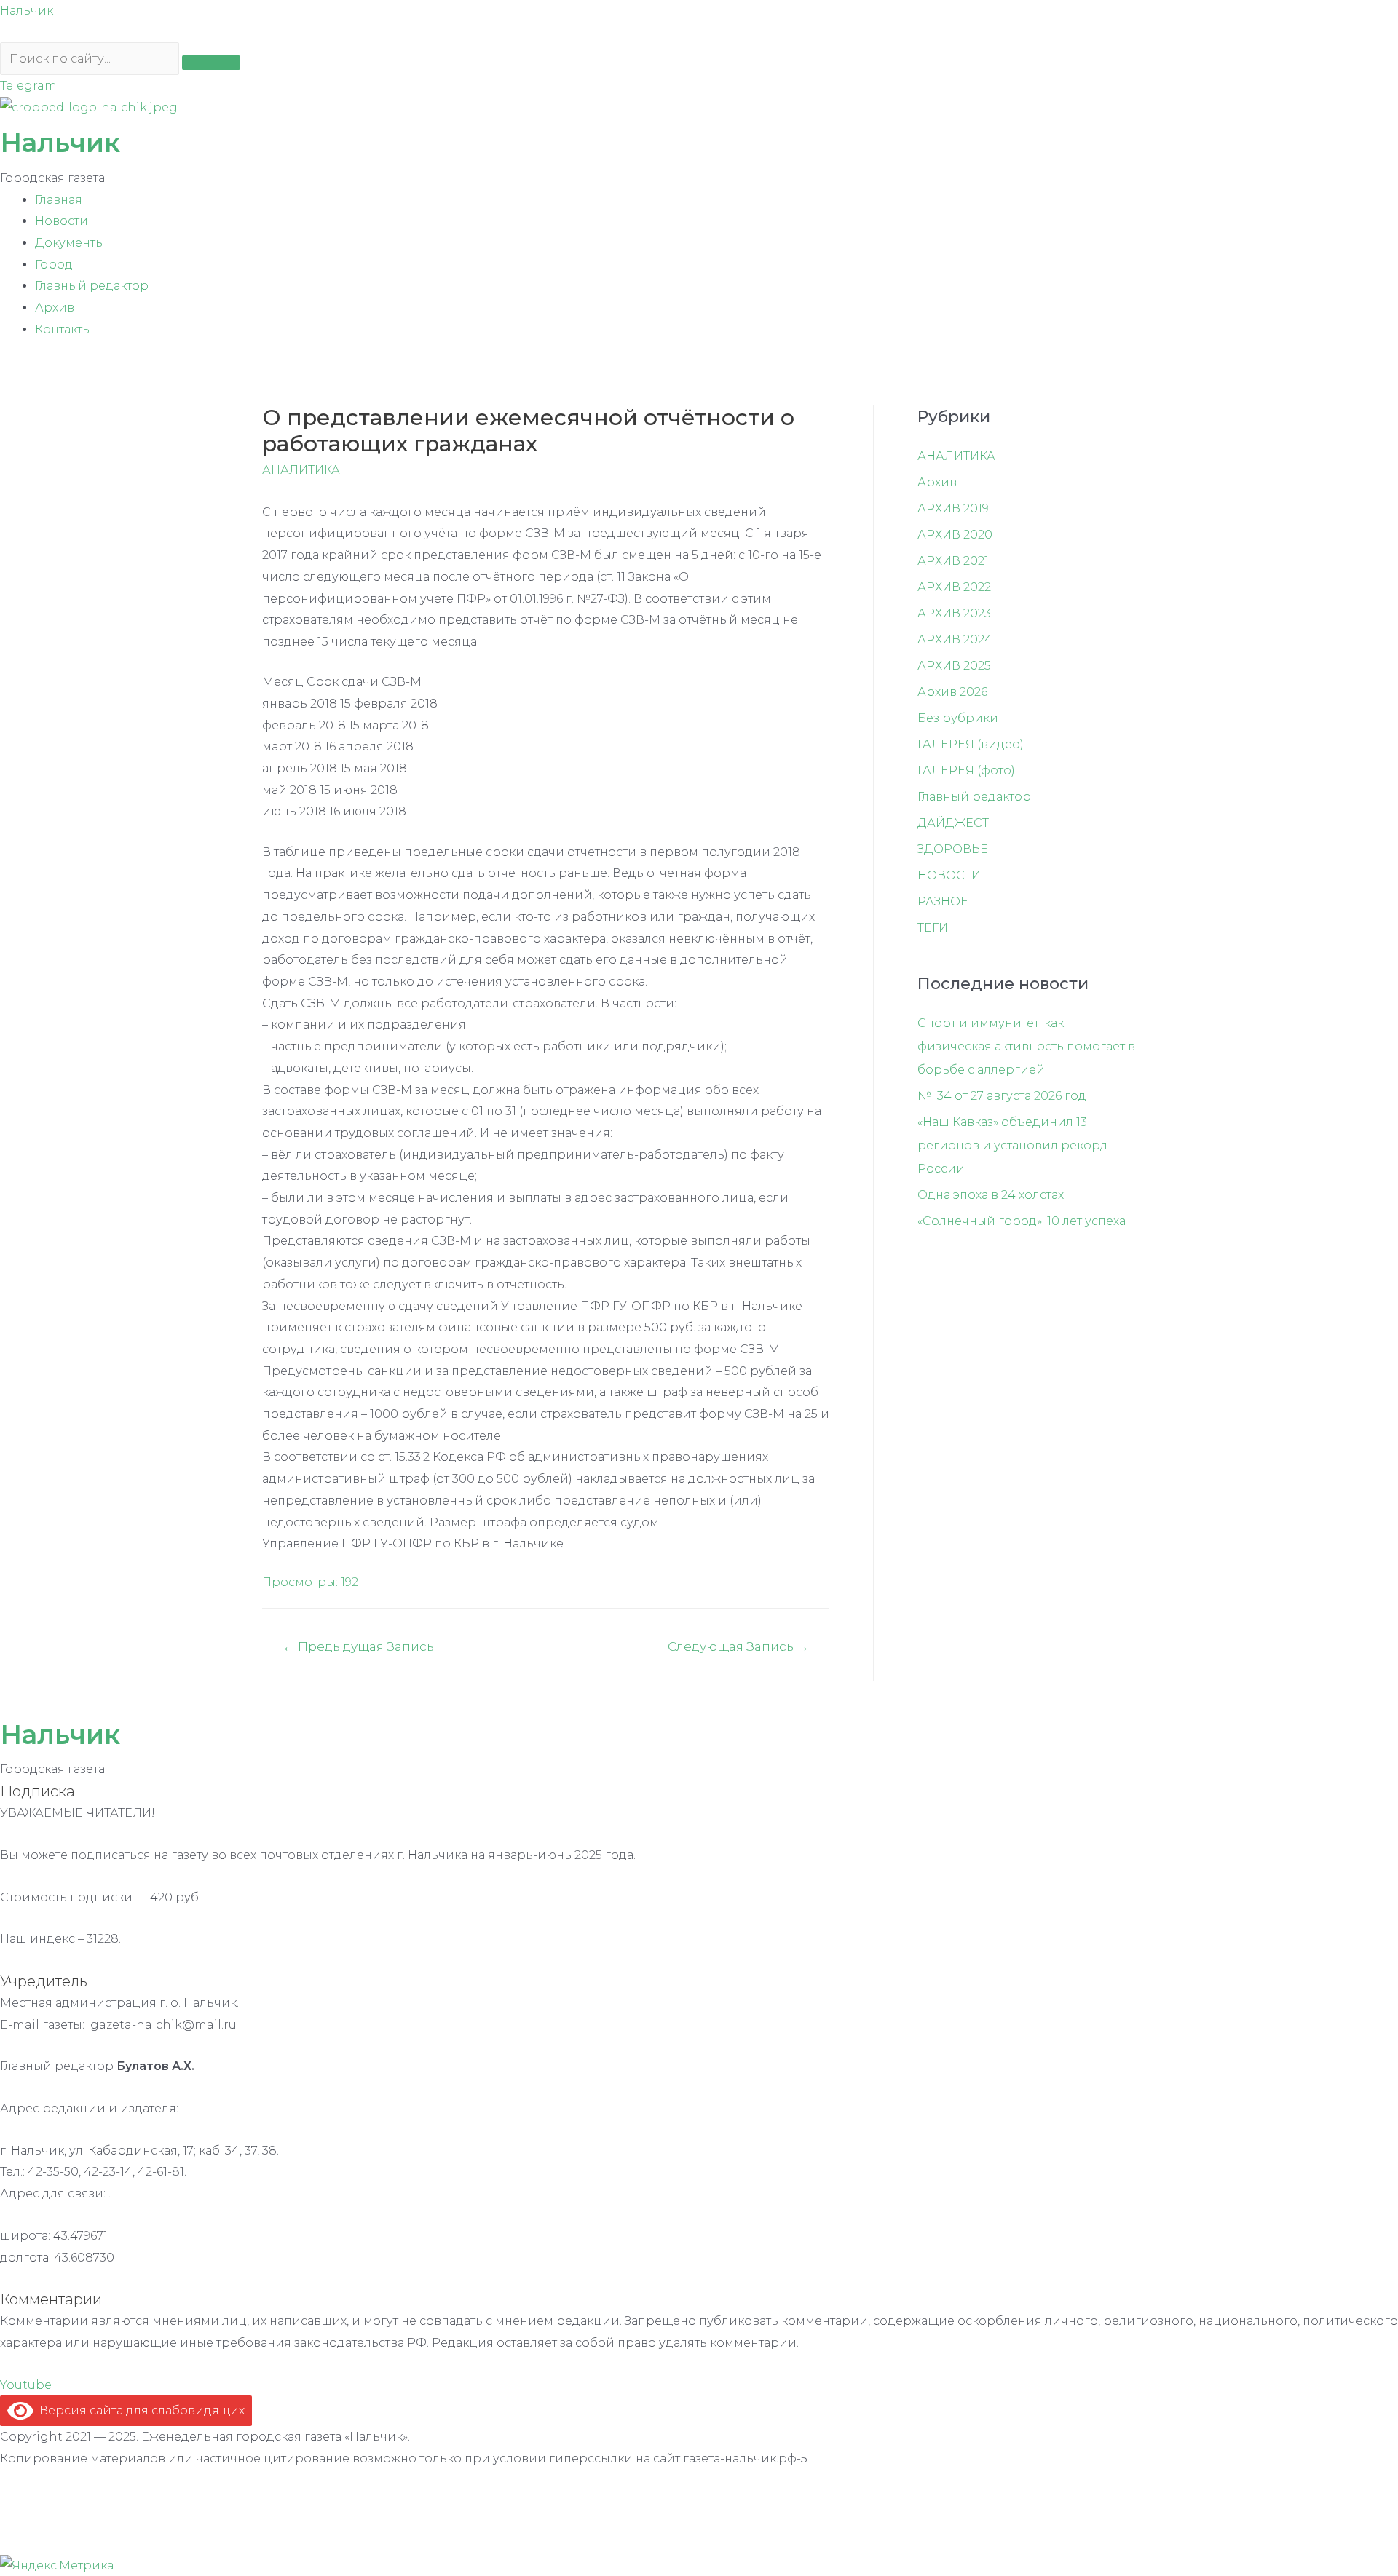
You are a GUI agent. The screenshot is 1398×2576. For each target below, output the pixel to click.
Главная (59, 200)
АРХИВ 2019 (953, 508)
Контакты (63, 329)
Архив (55, 308)
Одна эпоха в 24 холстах (991, 1195)
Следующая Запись (738, 1646)
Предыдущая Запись (358, 1646)
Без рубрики (958, 718)
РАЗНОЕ (943, 901)
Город (54, 265)
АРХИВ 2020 (955, 535)
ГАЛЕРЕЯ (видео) (971, 744)
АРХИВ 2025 (954, 666)
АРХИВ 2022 (954, 587)
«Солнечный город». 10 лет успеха (1022, 1221)
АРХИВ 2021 (953, 561)
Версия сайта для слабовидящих (139, 2410)
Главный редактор (92, 286)
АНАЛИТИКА (301, 470)
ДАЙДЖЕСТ (953, 823)
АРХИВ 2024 (955, 639)
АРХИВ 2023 (954, 613)
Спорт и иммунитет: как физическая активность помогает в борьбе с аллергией (1026, 1046)
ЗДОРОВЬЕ (953, 849)
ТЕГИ (933, 928)
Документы (70, 243)
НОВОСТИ (949, 875)
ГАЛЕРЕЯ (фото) (966, 770)
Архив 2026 (952, 692)
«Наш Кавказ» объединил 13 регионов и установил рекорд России (1013, 1145)
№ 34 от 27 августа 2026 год (1002, 1096)
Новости (62, 221)
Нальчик (27, 11)
